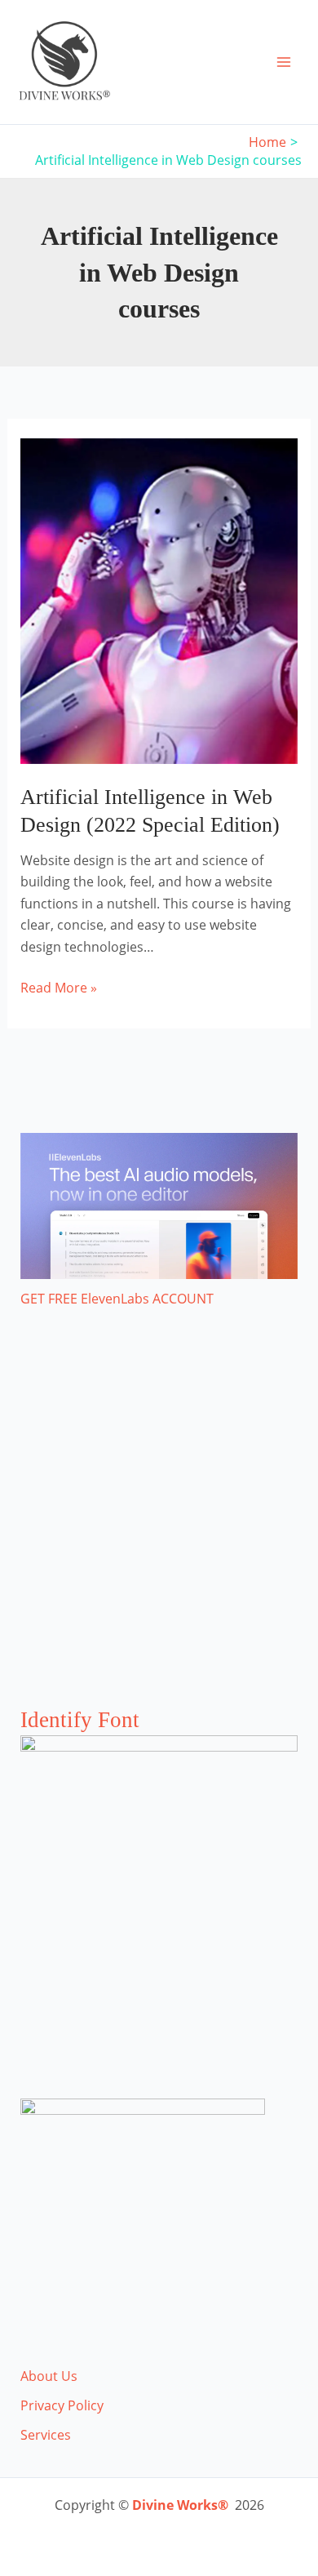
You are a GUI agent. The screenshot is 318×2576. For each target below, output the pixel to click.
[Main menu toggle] (284, 62)
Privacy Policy (62, 2405)
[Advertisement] (159, 1524)
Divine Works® (180, 2505)
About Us (49, 2376)
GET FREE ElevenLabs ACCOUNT (117, 1299)
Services (46, 2435)
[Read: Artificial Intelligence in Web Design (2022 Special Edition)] (159, 600)
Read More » (59, 988)
